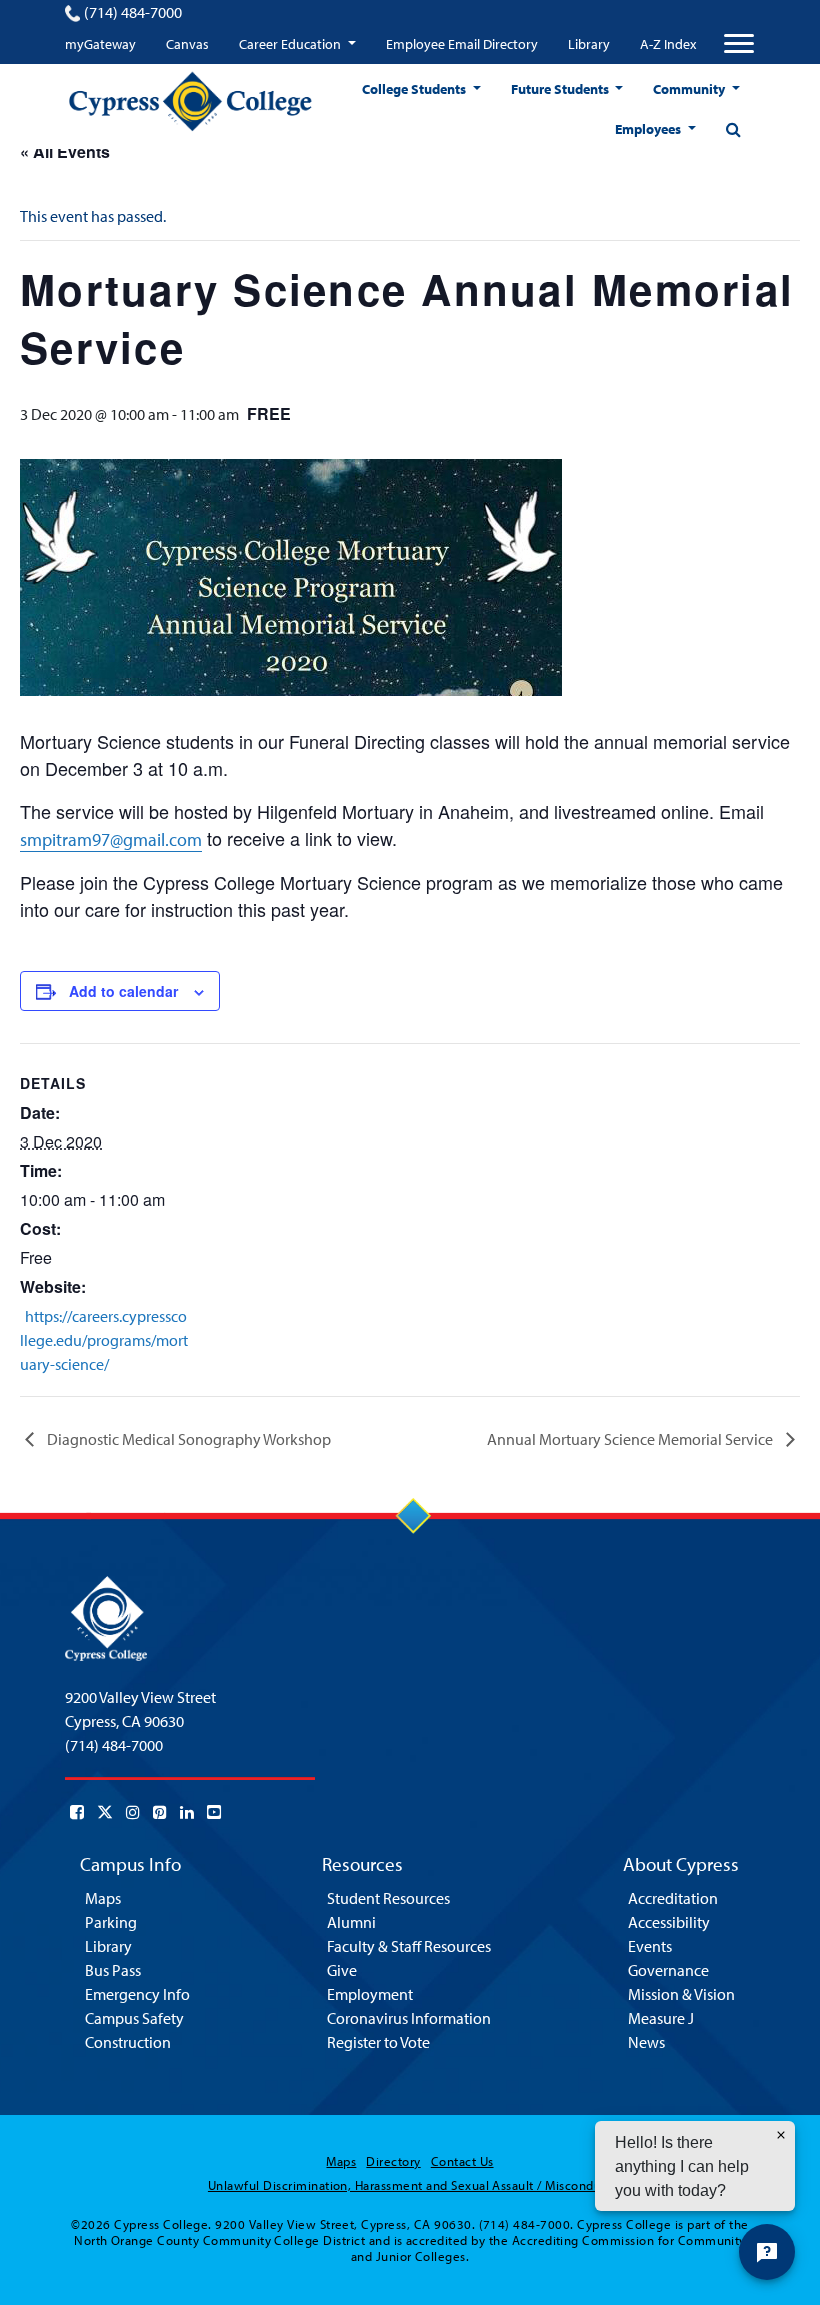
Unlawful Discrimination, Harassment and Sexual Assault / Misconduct (410, 2185)
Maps (103, 1898)
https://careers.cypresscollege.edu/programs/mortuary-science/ (104, 1340)
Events (650, 1946)
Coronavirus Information (409, 2018)
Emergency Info (137, 1994)
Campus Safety (134, 2018)
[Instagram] (133, 1812)
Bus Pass (113, 1970)
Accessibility (669, 1922)
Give (342, 1970)
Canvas (187, 44)
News (646, 2042)
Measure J (661, 2018)
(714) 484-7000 (133, 12)
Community (690, 89)
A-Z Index (668, 44)
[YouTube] (214, 1812)
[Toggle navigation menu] (739, 44)
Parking (111, 1922)
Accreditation (673, 1898)
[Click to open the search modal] (733, 129)
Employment (370, 1994)
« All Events (65, 151)
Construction (128, 2042)
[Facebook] (77, 1812)
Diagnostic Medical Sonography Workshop (187, 1439)
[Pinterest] (160, 1812)
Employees (649, 129)
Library (589, 44)
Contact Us (462, 2161)
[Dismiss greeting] (781, 2135)
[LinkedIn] (187, 1812)
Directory (393, 2161)
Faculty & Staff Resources (409, 1946)
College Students (415, 89)
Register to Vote (378, 2042)
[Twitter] (105, 1812)
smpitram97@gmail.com (111, 839)
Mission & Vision (681, 1994)
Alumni (351, 1922)
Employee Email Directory (462, 44)
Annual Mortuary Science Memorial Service (631, 1439)
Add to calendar (123, 991)
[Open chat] (767, 2252)
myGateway (100, 44)
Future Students (561, 89)
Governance (668, 1970)
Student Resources (388, 1898)
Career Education (291, 44)
